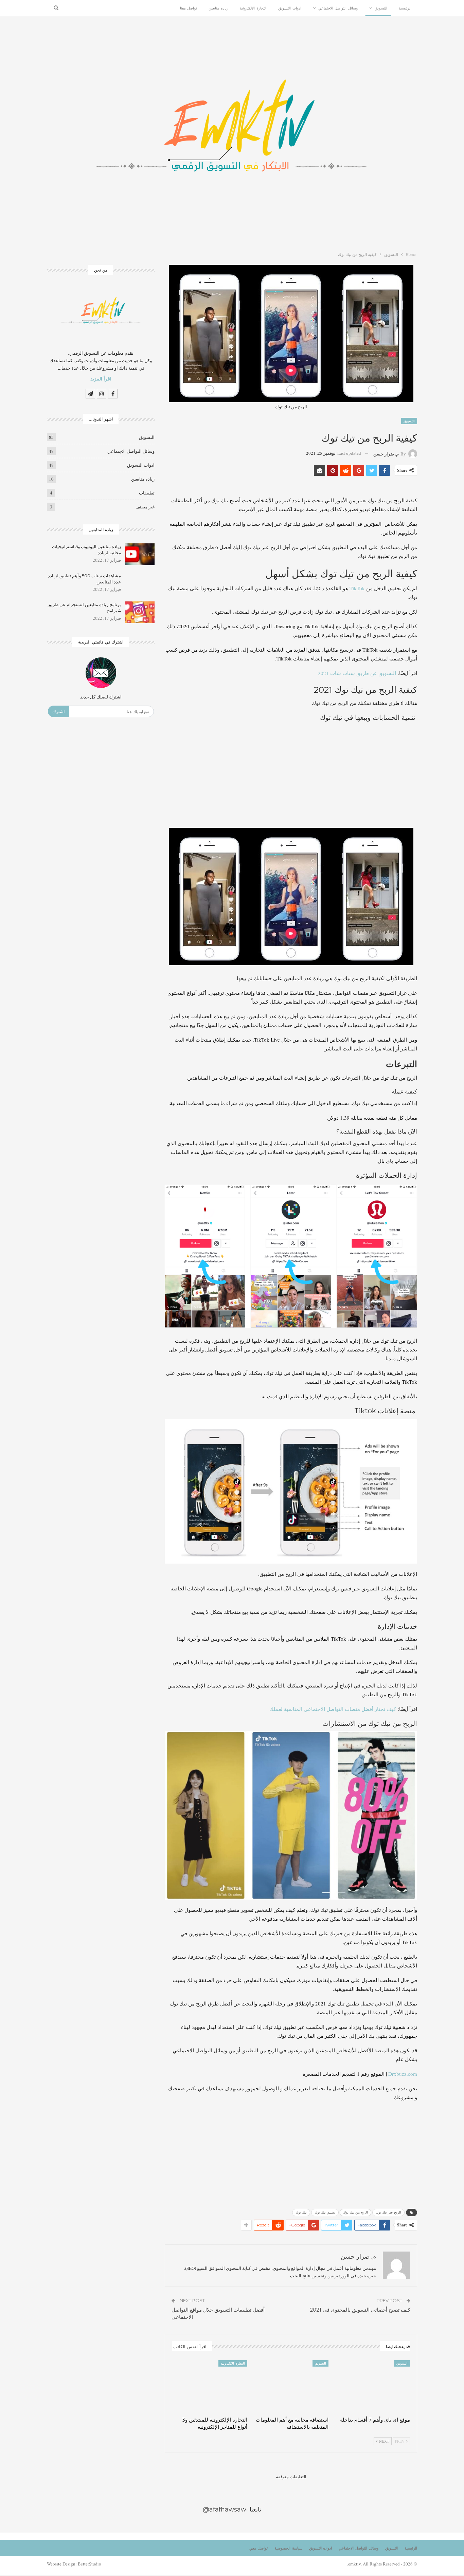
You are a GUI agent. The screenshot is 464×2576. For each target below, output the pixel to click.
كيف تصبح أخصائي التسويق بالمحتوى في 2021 (360, 2310)
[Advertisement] (291, 775)
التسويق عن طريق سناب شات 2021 (357, 673)
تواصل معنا (189, 8)
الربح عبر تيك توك (388, 2212)
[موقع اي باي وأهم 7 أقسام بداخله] (372, 2386)
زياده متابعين (218, 8)
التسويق (381, 8)
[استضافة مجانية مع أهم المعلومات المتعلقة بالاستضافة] (291, 2386)
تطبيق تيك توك (325, 2212)
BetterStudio (90, 2564)
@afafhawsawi (225, 2509)
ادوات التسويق (290, 8)
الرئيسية (405, 8)
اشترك (59, 711)
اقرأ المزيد (101, 379)
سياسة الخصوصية (288, 2548)
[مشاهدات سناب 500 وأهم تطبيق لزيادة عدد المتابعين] (140, 583)
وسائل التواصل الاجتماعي (338, 8)
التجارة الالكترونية (253, 8)
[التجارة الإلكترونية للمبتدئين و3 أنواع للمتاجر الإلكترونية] (210, 2386)
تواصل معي (258, 2548)
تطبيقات (147, 493)
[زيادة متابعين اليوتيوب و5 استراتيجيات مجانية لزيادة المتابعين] (140, 554)
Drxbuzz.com (403, 2074)
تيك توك (301, 2212)
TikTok (357, 588)
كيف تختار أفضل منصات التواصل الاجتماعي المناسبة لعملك (333, 1709)
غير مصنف (145, 507)
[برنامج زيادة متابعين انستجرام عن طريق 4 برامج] (140, 612)
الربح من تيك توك (355, 2212)
